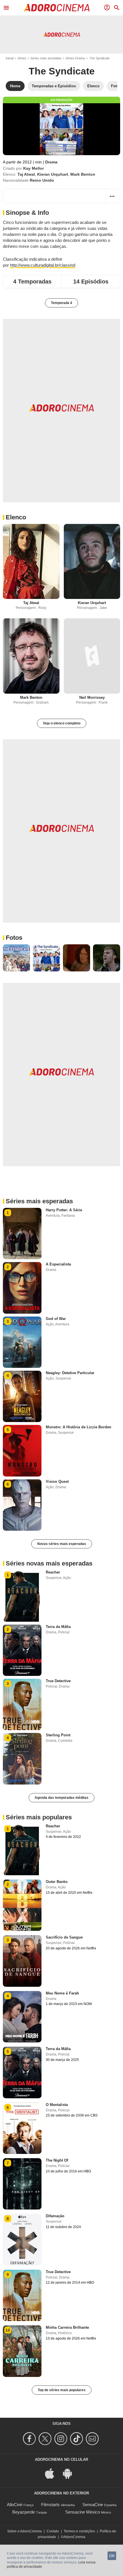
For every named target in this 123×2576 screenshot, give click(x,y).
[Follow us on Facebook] (30, 2439)
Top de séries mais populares (62, 2390)
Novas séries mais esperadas (62, 1544)
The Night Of (57, 2160)
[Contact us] (93, 2439)
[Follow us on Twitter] (46, 2439)
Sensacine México (83, 2512)
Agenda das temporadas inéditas (61, 1798)
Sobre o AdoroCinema (24, 2531)
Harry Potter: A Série (64, 1210)
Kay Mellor (33, 168)
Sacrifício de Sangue (64, 1937)
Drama (51, 162)
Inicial (10, 58)
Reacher (53, 1572)
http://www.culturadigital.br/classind (43, 265)
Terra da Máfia (58, 1627)
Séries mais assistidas (46, 58)
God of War (56, 1319)
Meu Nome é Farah (62, 1993)
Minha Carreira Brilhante (67, 2327)
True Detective (58, 1681)
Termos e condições (79, 2531)
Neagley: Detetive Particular (70, 1373)
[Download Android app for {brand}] (70, 2473)
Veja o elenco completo (62, 723)
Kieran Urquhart (53, 174)
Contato (53, 2531)
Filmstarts (50, 2505)
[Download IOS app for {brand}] (53, 2473)
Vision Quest (57, 1482)
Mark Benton (83, 174)
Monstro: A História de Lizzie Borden (79, 1427)
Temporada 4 (61, 303)
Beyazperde (24, 2512)
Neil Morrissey (92, 697)
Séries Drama (75, 58)
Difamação (55, 2216)
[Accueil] (57, 8)
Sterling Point (58, 1735)
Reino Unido (42, 180)
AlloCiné (15, 2505)
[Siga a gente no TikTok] (77, 2439)
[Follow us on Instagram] (62, 2439)
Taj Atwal (26, 174)
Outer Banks (57, 1882)
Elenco (16, 517)
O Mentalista (57, 2105)
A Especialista (58, 1264)
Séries (22, 58)
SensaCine (93, 2505)
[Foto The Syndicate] (16, 958)
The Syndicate (62, 71)
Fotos (14, 938)
